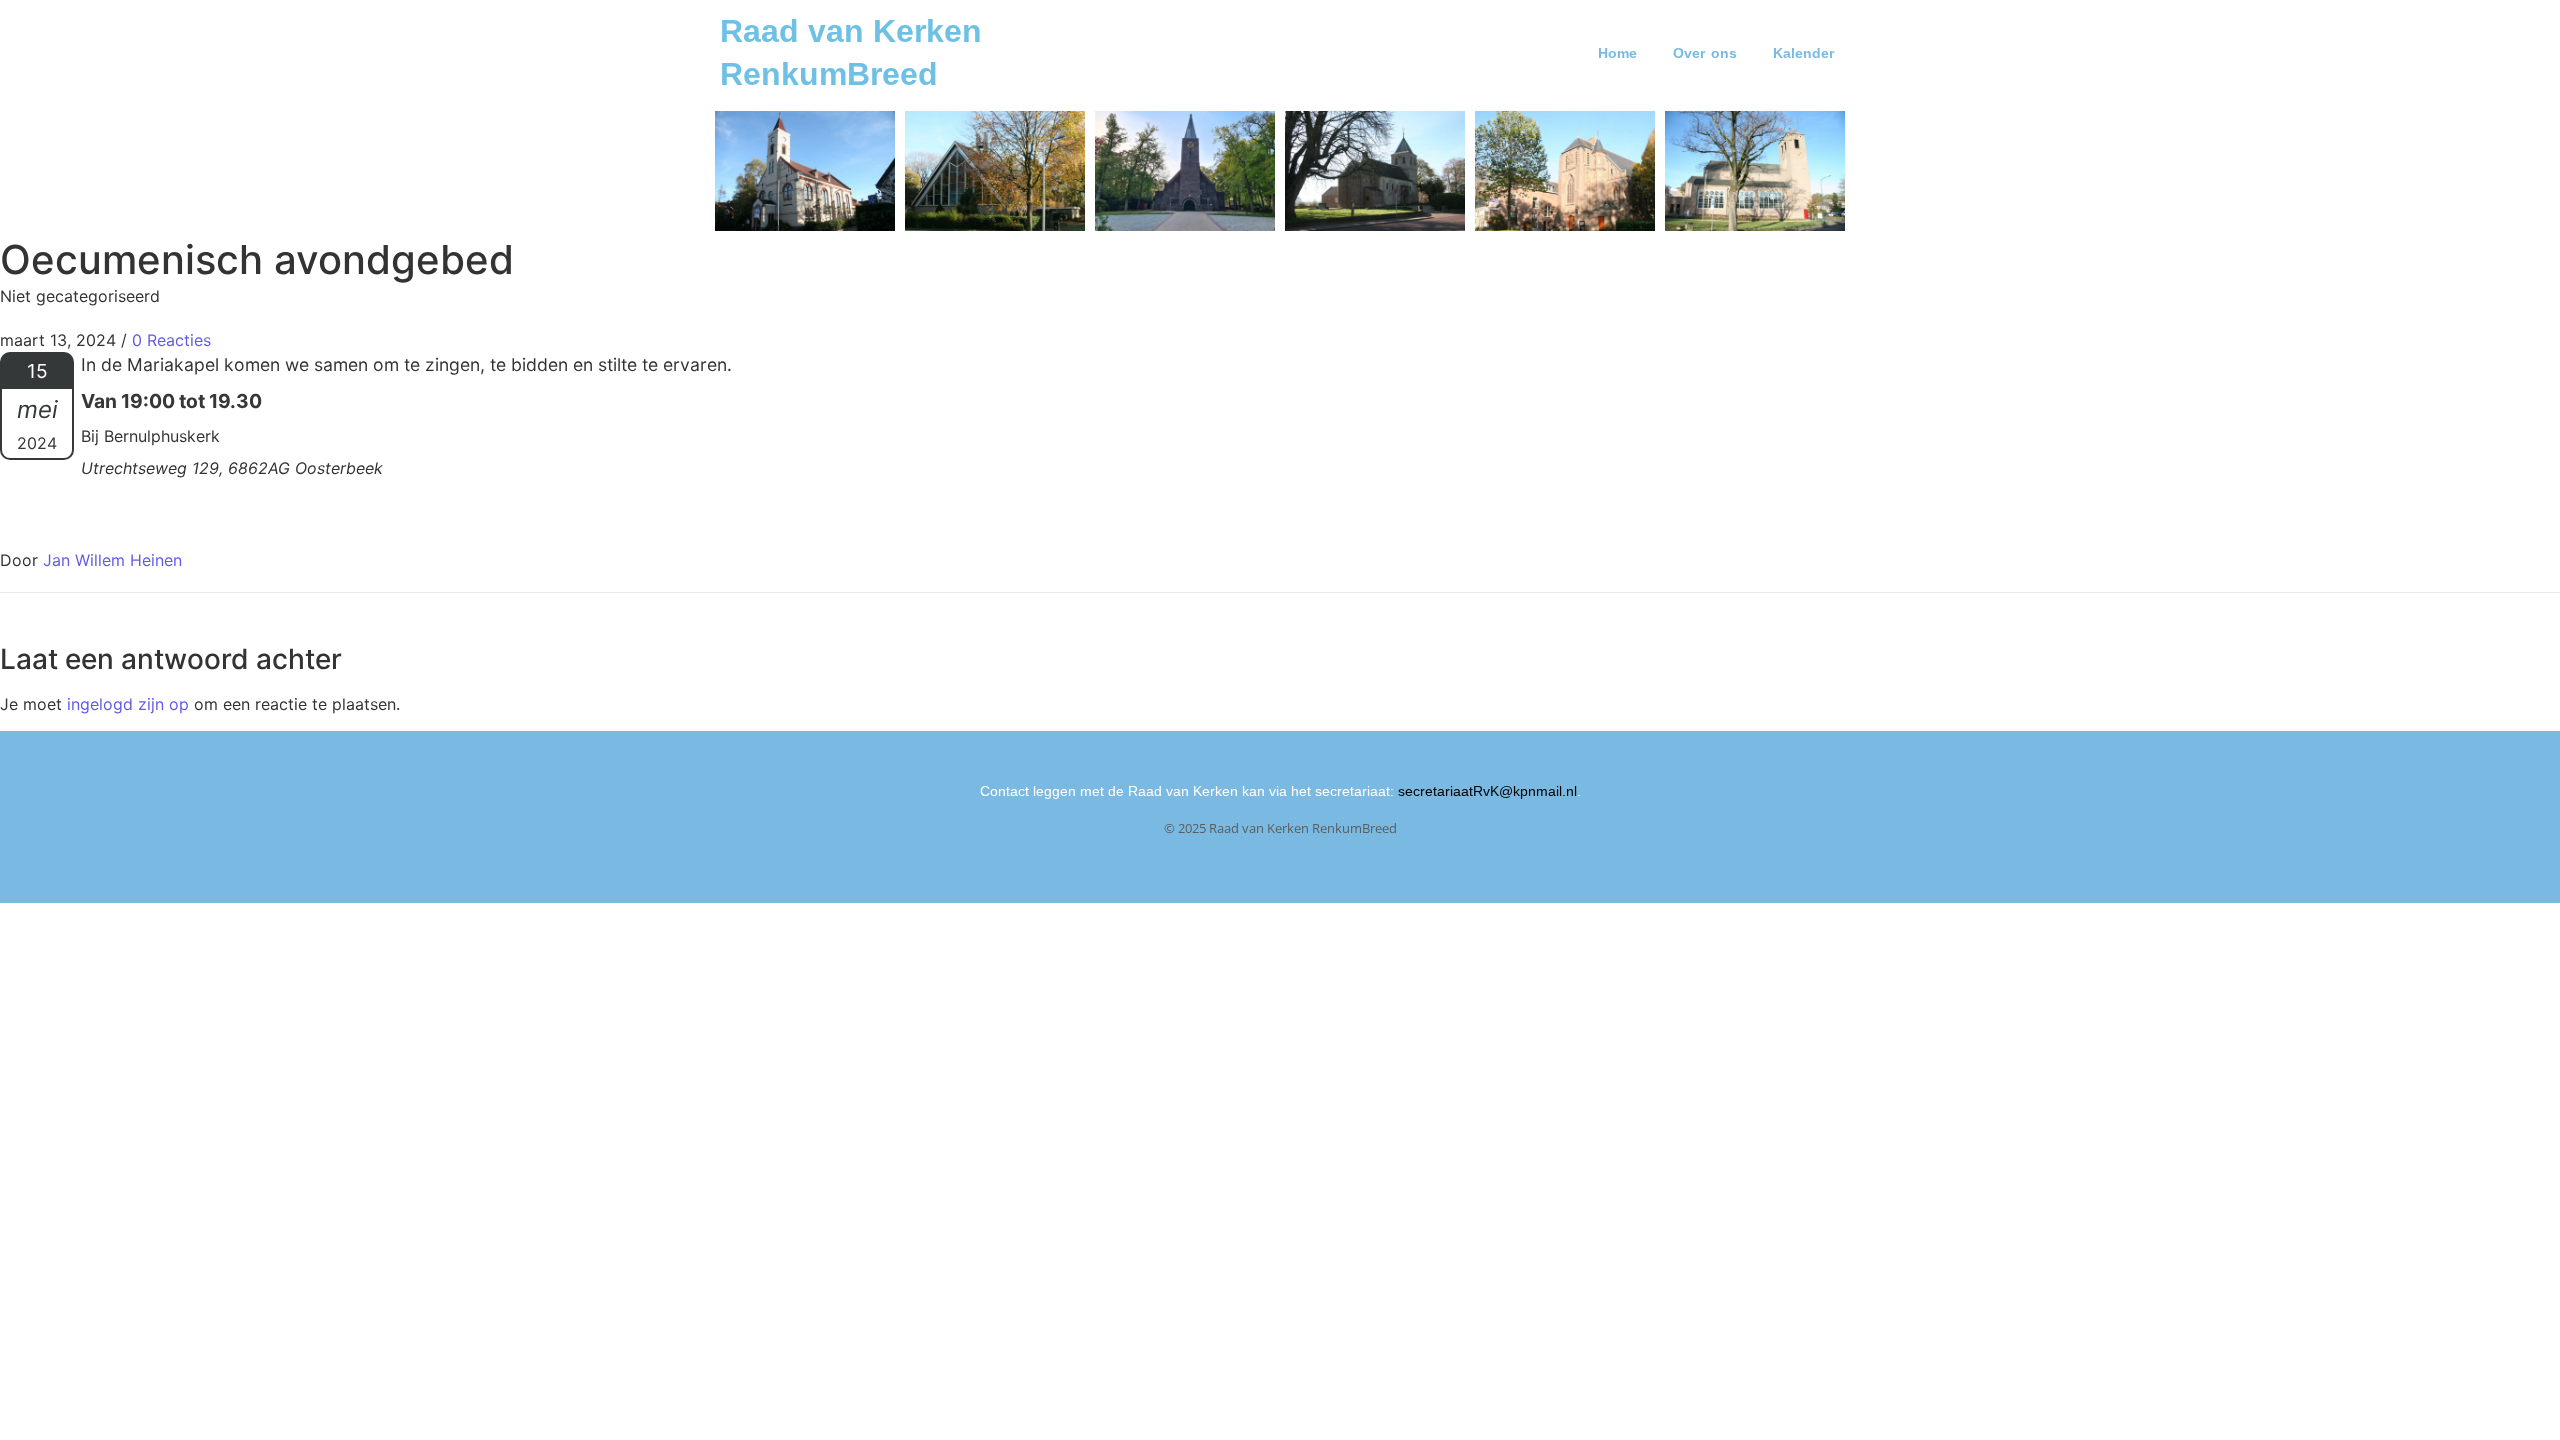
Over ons (1705, 53)
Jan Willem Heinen (112, 560)
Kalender (1803, 53)
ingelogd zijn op (128, 704)
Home (1617, 53)
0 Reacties (171, 340)
